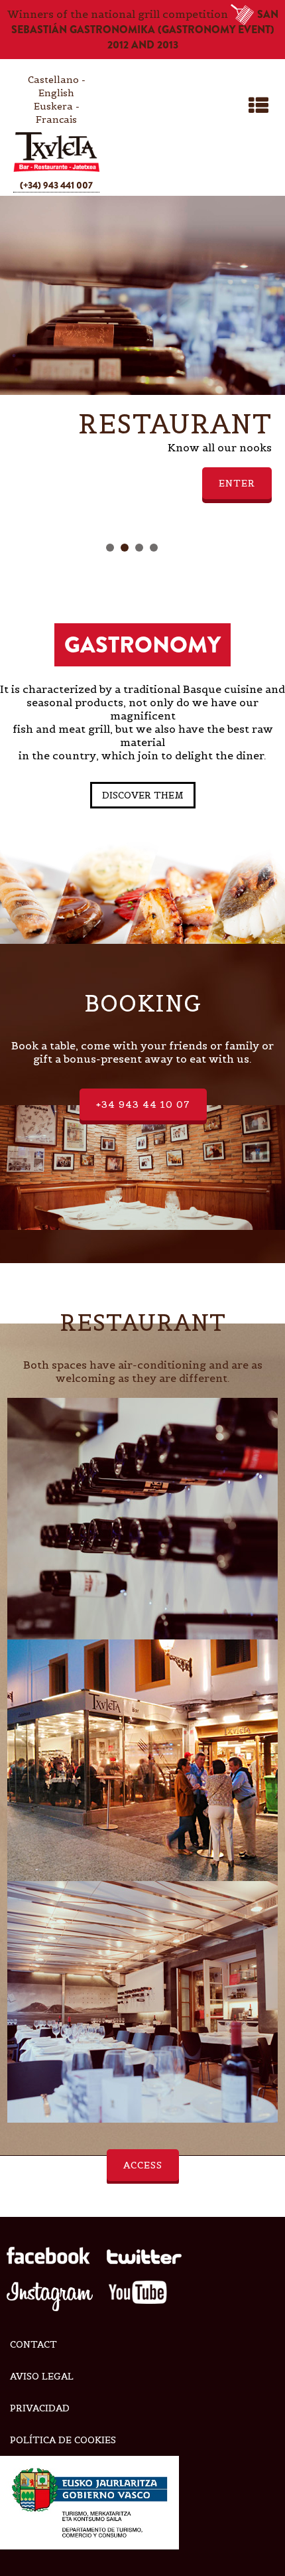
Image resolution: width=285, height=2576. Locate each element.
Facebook (49, 2260)
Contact (33, 2344)
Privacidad (40, 2408)
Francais (56, 119)
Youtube (138, 2296)
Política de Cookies (63, 2440)
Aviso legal (42, 2376)
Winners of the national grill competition (143, 30)
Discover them (143, 795)
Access (143, 2165)
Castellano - (57, 80)
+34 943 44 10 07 (143, 1104)
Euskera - (57, 106)
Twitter (144, 2260)
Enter (237, 483)
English (56, 93)
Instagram (50, 2296)
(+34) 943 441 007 (56, 185)
